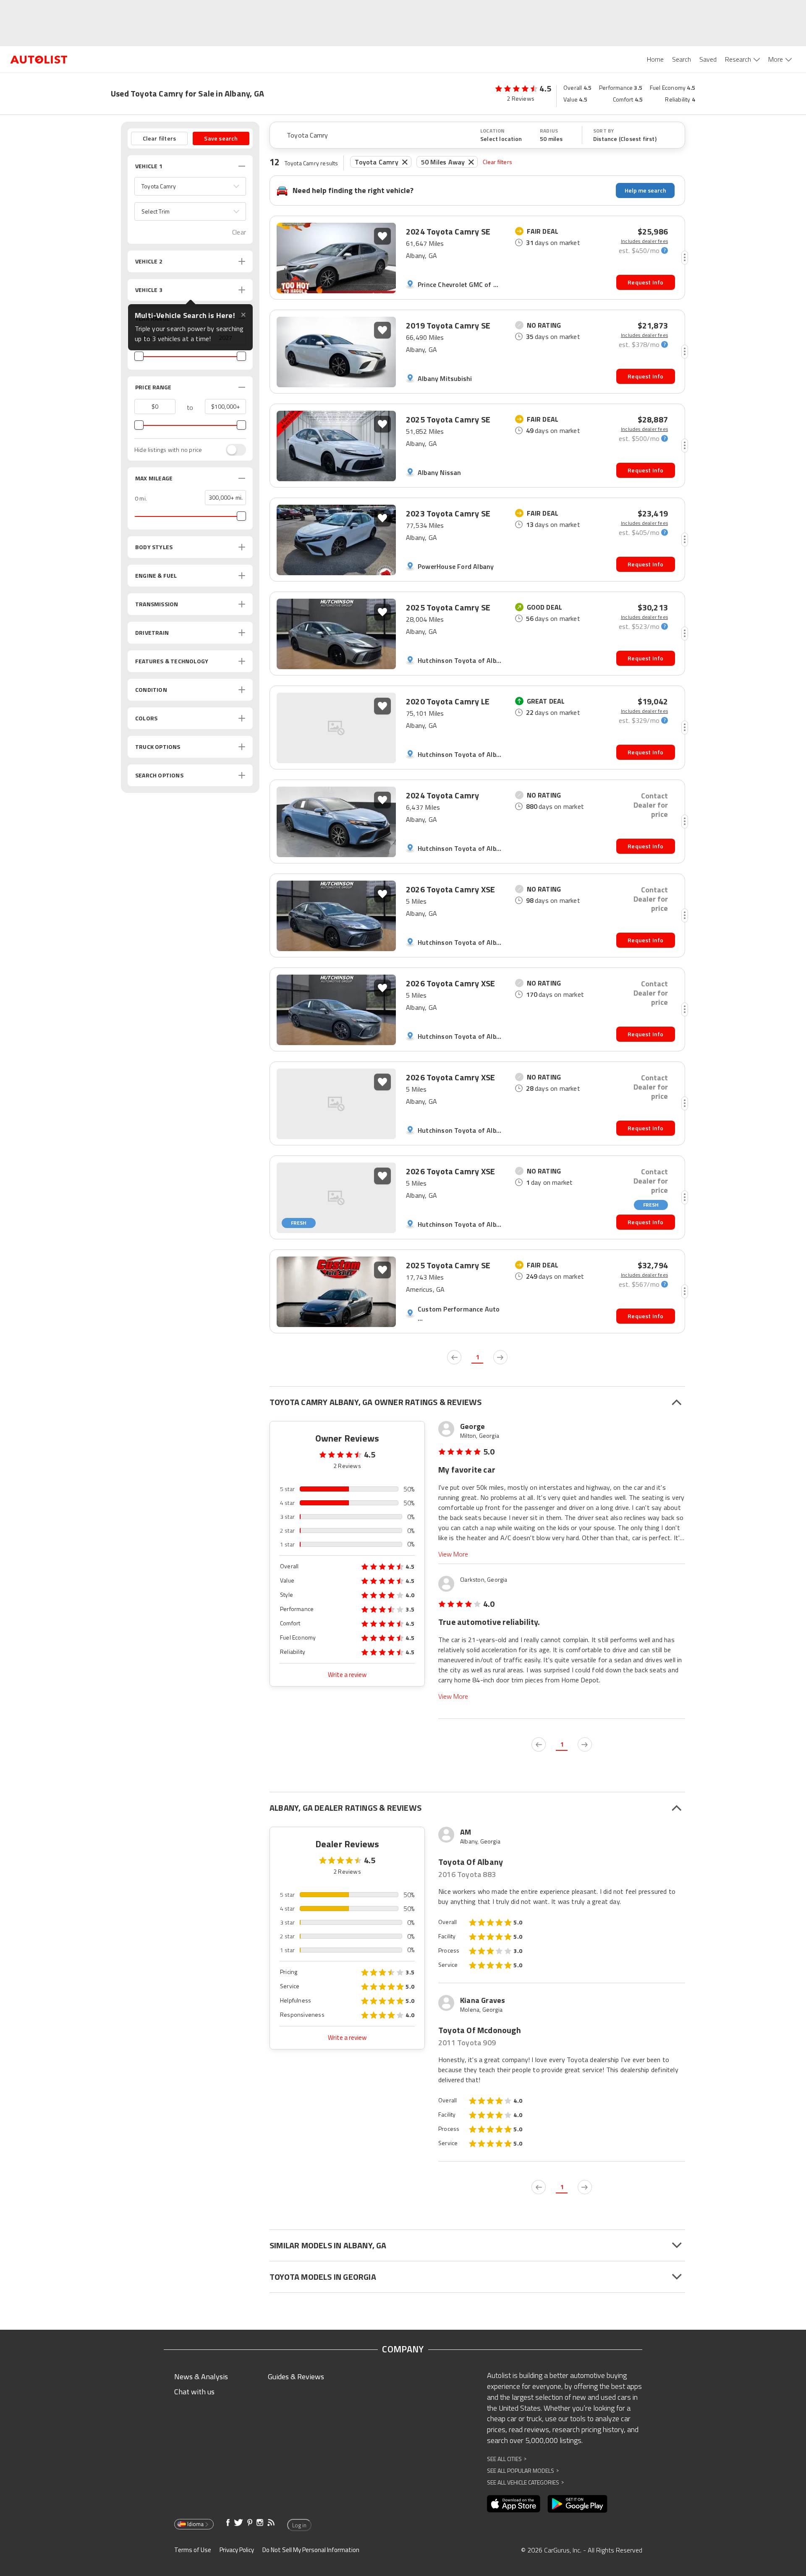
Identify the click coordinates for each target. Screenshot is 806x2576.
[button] (190, 186)
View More (453, 1554)
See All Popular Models (523, 2470)
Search (682, 59)
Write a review (347, 1675)
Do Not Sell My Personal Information (311, 2550)
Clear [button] (239, 232)
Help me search (645, 190)
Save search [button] (221, 138)
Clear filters (497, 162)
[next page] (500, 1357)
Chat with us (194, 2392)
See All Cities (507, 2459)
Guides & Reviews (296, 2377)
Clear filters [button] (160, 138)
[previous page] (454, 1357)
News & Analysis (201, 2377)
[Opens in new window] (514, 2504)
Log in (299, 2525)
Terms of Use (193, 2550)
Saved (708, 59)
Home (655, 59)
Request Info (645, 282)
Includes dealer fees (644, 241)
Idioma (195, 2524)
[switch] (232, 450)
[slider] (139, 356)
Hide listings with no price (168, 450)
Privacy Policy (237, 2550)
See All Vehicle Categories (525, 2482)
